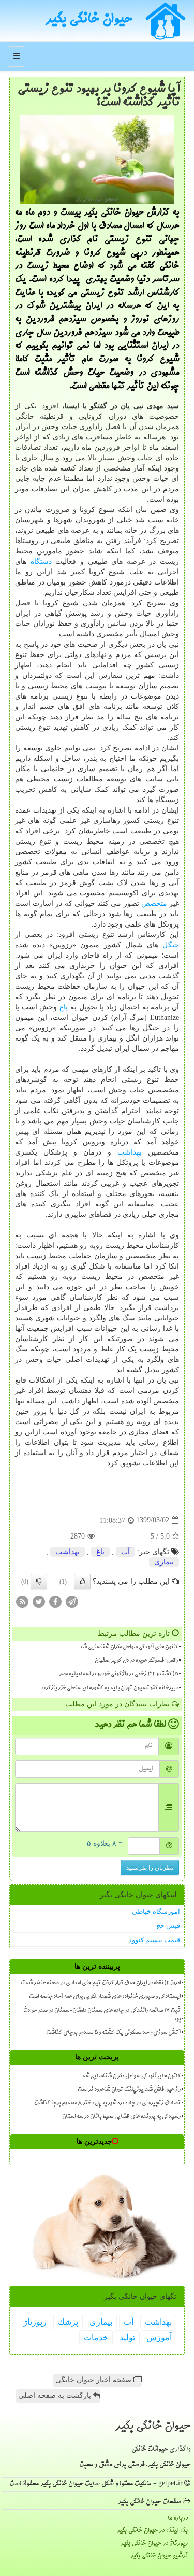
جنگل (171, 945)
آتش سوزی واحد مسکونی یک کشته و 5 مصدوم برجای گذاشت (113, 2033)
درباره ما (178, 2518)
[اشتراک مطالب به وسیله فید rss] (22, 1601)
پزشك (68, 2322)
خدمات (96, 2337)
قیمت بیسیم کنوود (154, 1940)
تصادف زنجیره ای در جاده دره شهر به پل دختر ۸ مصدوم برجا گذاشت (107, 2103)
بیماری (164, 1562)
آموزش (159, 2337)
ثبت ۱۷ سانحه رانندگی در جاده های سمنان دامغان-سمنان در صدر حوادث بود (102, 2015)
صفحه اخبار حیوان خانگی (94, 2380)
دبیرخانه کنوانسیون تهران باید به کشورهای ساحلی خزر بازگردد (109, 1688)
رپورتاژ (35, 2322)
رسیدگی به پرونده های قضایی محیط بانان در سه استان (121, 2117)
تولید (127, 2337)
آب (125, 1552)
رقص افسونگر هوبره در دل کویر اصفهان (136, 1661)
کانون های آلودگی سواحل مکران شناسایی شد (129, 1647)
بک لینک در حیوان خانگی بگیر (152, 2531)
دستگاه (41, 561)
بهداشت (130, 1152)
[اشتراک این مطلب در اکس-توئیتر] (39, 1601)
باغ (64, 1007)
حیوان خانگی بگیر (89, 20)
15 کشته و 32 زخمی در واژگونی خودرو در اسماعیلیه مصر (118, 1674)
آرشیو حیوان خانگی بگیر (159, 2556)
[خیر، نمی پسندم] (39, 1582)
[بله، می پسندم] (82, 1582)
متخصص (154, 903)
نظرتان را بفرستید (150, 1868)
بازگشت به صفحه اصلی (56, 2395)
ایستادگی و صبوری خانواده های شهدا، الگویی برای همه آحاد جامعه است (105, 1997)
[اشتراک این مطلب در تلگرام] (72, 1601)
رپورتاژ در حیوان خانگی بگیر (154, 2544)
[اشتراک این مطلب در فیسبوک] (55, 1601)
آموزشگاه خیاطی (156, 1911)
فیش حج (168, 1925)
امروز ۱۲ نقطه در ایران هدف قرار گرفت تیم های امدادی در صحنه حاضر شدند (100, 1983)
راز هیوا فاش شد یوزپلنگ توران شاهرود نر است (129, 2090)
